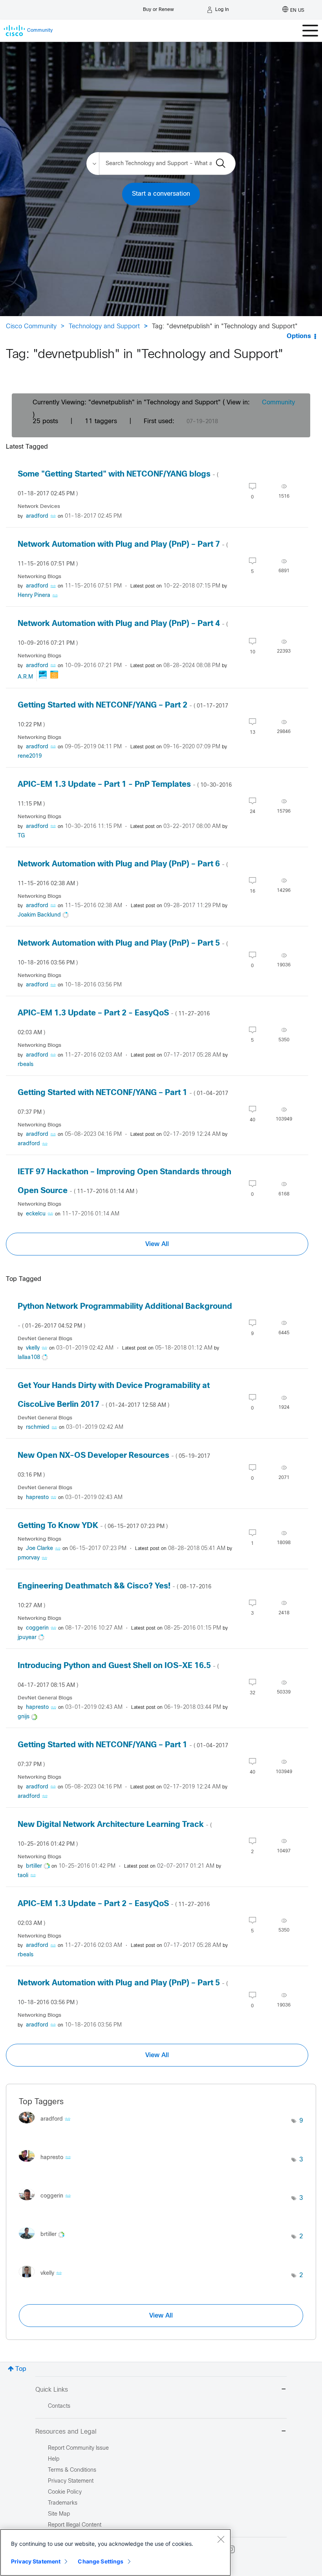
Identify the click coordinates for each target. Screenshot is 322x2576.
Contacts (59, 2406)
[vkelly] (43, 2279)
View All (157, 1244)
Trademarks (63, 2503)
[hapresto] (48, 2164)
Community (278, 403)
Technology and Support (104, 327)
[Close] (221, 2539)
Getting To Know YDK (93, 1526)
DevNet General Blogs (45, 1339)
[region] (115, 2552)
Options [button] (299, 336)
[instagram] (231, 2549)
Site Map (59, 2514)
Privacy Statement (36, 2561)
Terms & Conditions (72, 2470)
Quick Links (52, 2390)
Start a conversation (161, 194)
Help (54, 2459)
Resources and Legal (66, 2432)
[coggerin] (48, 2202)
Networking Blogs (39, 577)
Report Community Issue (78, 2448)
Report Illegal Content (75, 2525)
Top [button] (21, 2369)
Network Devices (39, 507)
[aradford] (48, 2125)
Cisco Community (31, 327)
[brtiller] (45, 2241)
